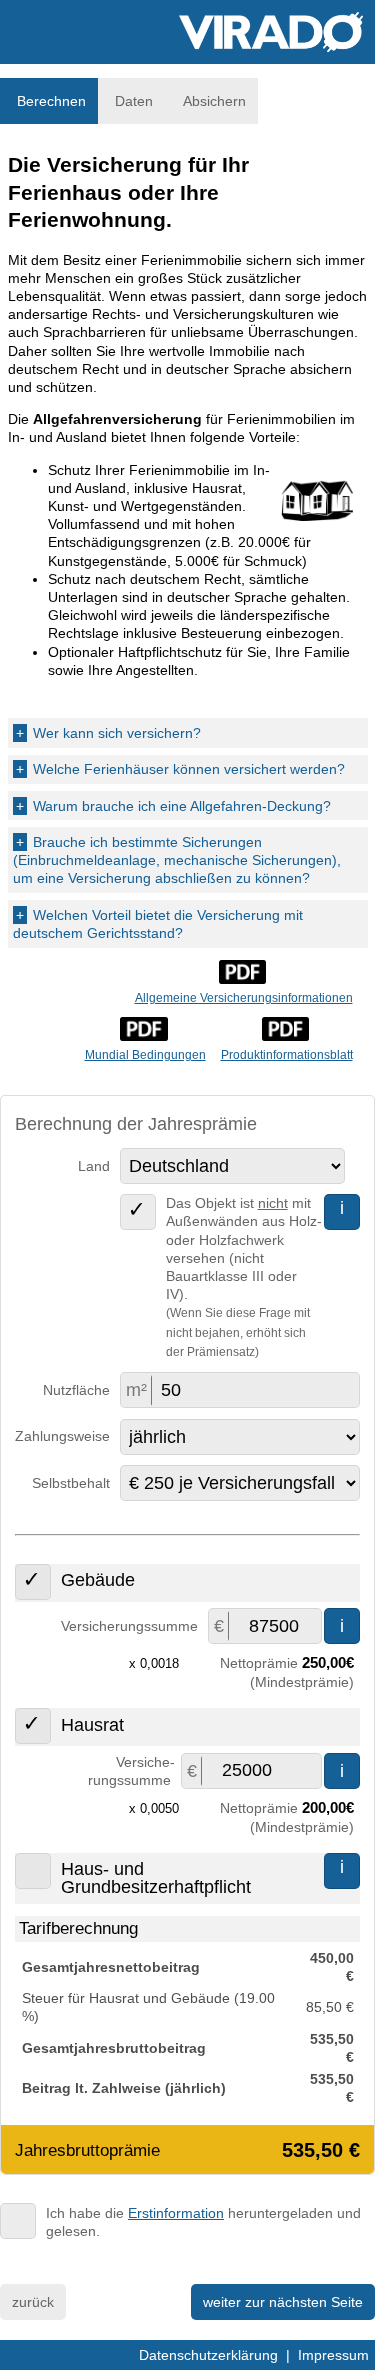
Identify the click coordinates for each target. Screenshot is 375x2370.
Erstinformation (176, 2213)
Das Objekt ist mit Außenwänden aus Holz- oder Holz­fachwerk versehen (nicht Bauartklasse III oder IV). (244, 1277)
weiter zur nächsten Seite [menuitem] (283, 2302)
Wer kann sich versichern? (108, 733)
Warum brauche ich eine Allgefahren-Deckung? (173, 806)
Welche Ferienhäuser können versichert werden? (180, 769)
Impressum (333, 2355)
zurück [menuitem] (33, 2302)
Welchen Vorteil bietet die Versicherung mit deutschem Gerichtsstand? (158, 924)
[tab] (49, 101)
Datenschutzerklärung (208, 2355)
